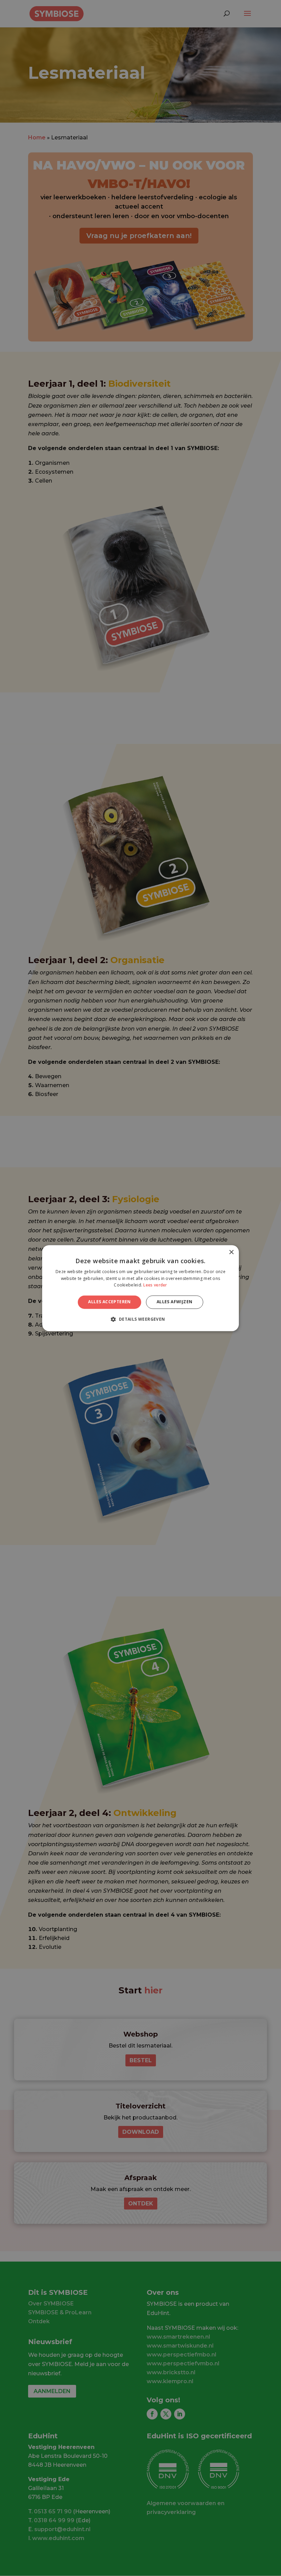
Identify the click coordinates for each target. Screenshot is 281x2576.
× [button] (231, 1252)
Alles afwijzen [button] (175, 1302)
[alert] (140, 1288)
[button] (140, 1319)
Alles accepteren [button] (109, 1302)
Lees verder (155, 1285)
